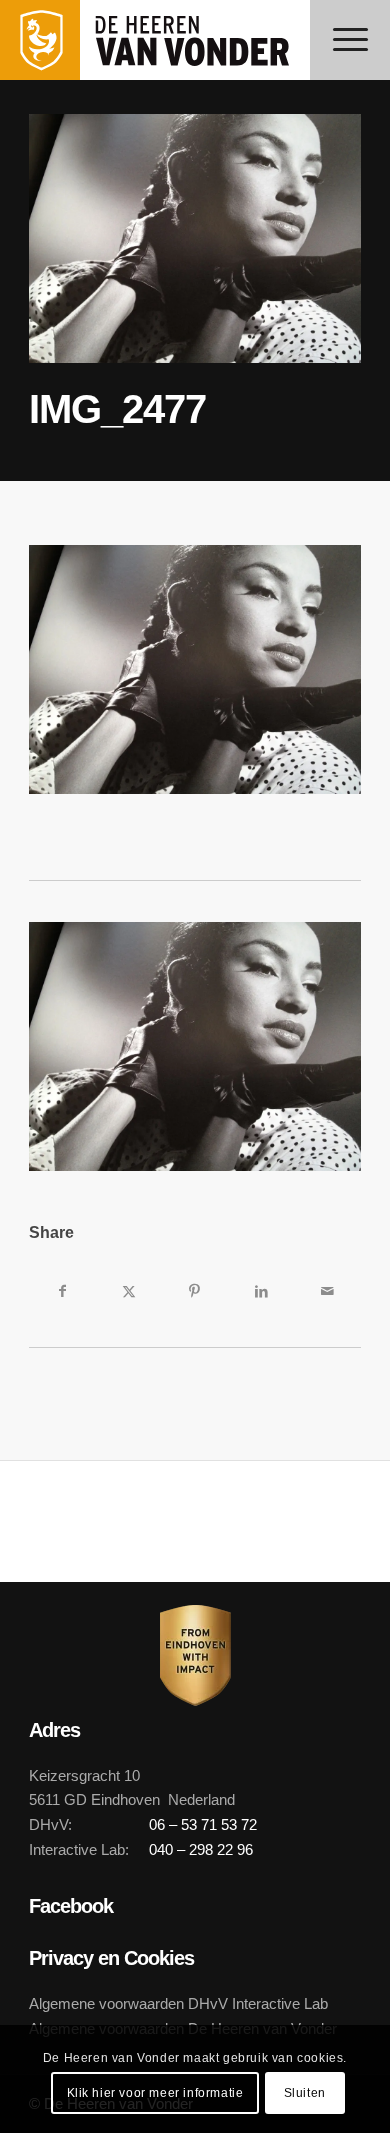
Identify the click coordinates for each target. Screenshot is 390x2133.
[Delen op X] (129, 1291)
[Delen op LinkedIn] (261, 1291)
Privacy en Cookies (111, 1958)
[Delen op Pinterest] (195, 1291)
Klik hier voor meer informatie (155, 2093)
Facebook (71, 1906)
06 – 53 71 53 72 (203, 1824)
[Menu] (350, 40)
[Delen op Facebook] (62, 1291)
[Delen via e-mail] (327, 1291)
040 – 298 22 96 (201, 1849)
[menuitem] (350, 40)
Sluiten (305, 2093)
